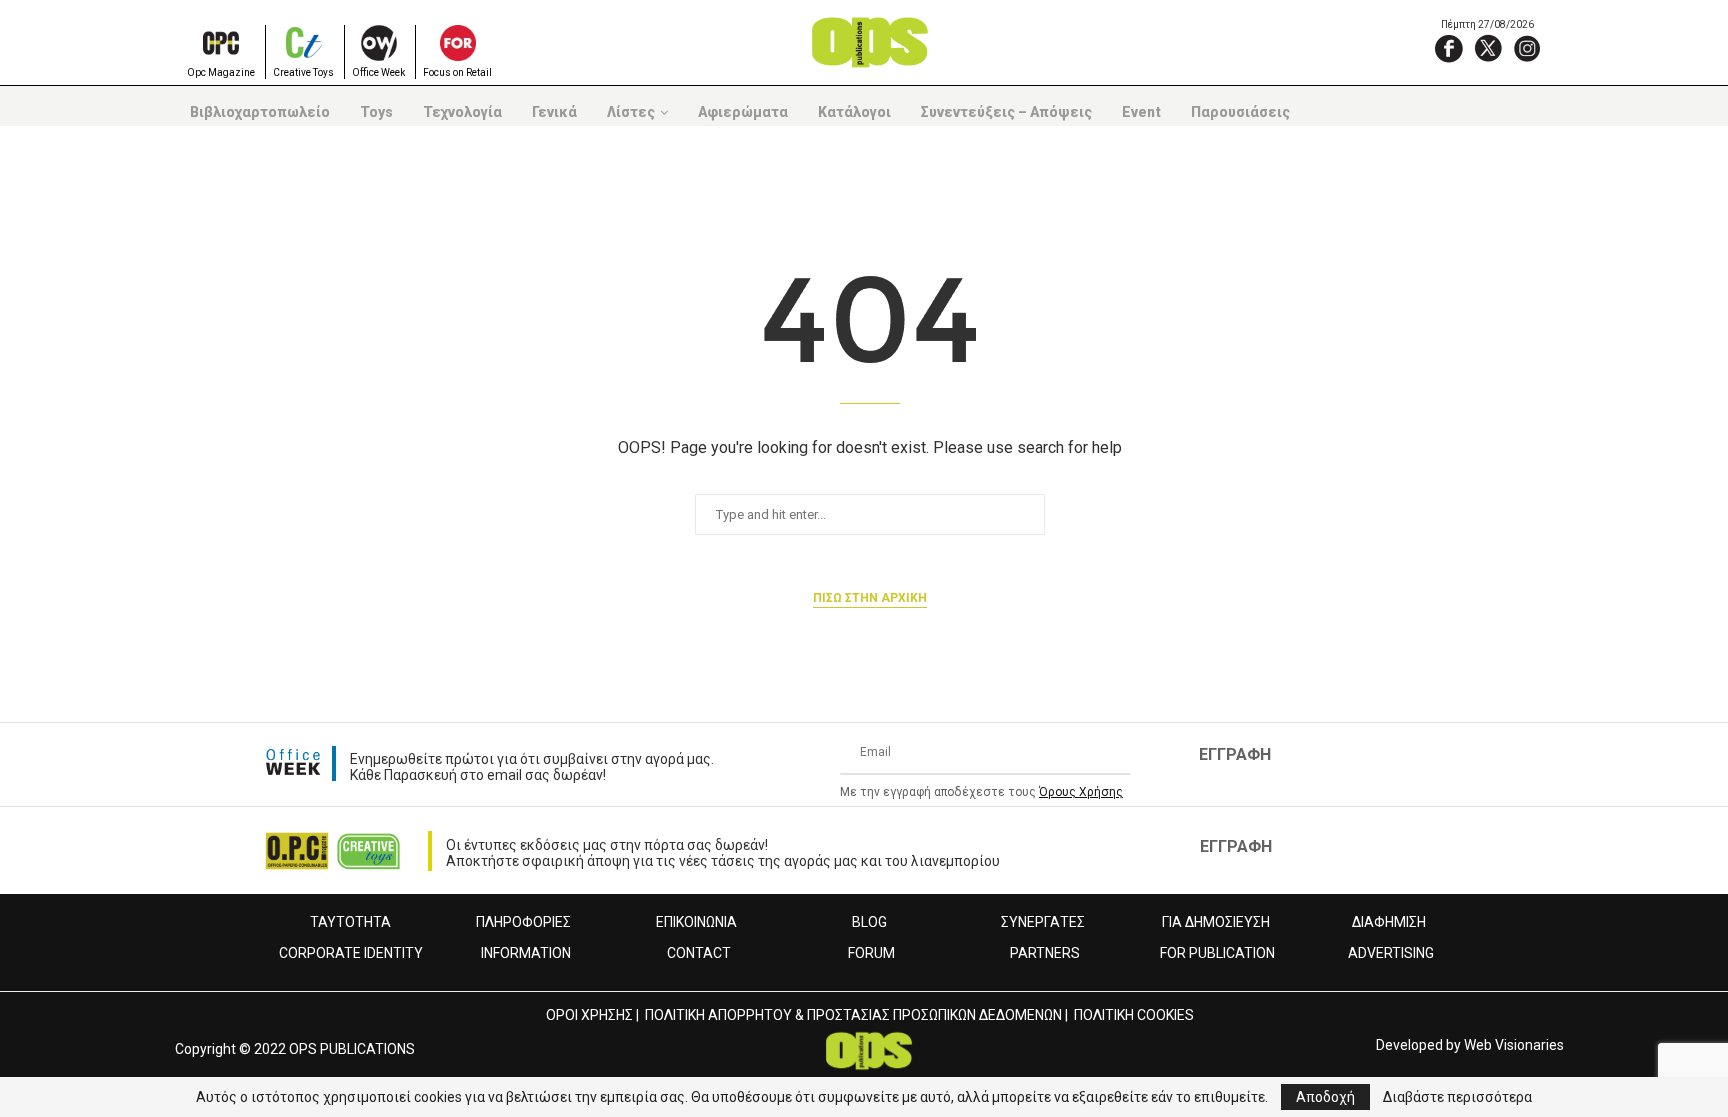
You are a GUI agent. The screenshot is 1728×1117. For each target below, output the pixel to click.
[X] (1488, 48)
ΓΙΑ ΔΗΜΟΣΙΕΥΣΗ (1216, 922)
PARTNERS (1045, 953)
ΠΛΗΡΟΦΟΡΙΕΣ (523, 922)
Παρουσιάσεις (1240, 112)
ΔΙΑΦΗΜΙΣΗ (1389, 922)
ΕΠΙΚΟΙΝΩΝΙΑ (696, 922)
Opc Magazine (221, 72)
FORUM (871, 953)
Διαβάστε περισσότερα (1457, 1097)
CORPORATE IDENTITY (351, 953)
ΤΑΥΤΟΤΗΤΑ (350, 922)
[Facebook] (1449, 48)
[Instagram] (1527, 48)
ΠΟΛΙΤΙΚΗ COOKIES (1134, 1015)
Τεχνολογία (462, 112)
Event (1141, 112)
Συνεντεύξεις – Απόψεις (1006, 112)
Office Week (378, 72)
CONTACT (699, 953)
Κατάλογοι (854, 112)
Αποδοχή (1325, 1097)
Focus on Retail (457, 72)
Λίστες (631, 112)
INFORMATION (526, 953)
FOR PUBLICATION (1217, 953)
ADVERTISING (1391, 953)
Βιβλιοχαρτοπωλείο (260, 112)
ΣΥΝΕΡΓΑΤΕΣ (1043, 922)
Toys (376, 112)
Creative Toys (303, 72)
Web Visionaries (1514, 1045)
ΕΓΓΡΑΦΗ (1235, 754)
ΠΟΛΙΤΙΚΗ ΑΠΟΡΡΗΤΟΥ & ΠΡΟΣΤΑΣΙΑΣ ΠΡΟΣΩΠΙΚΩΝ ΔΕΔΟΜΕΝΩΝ (853, 1015)
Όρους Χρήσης (1081, 792)
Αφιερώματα (743, 112)
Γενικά (554, 112)
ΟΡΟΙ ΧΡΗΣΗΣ (589, 1015)
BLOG (869, 922)
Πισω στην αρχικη (870, 598)
